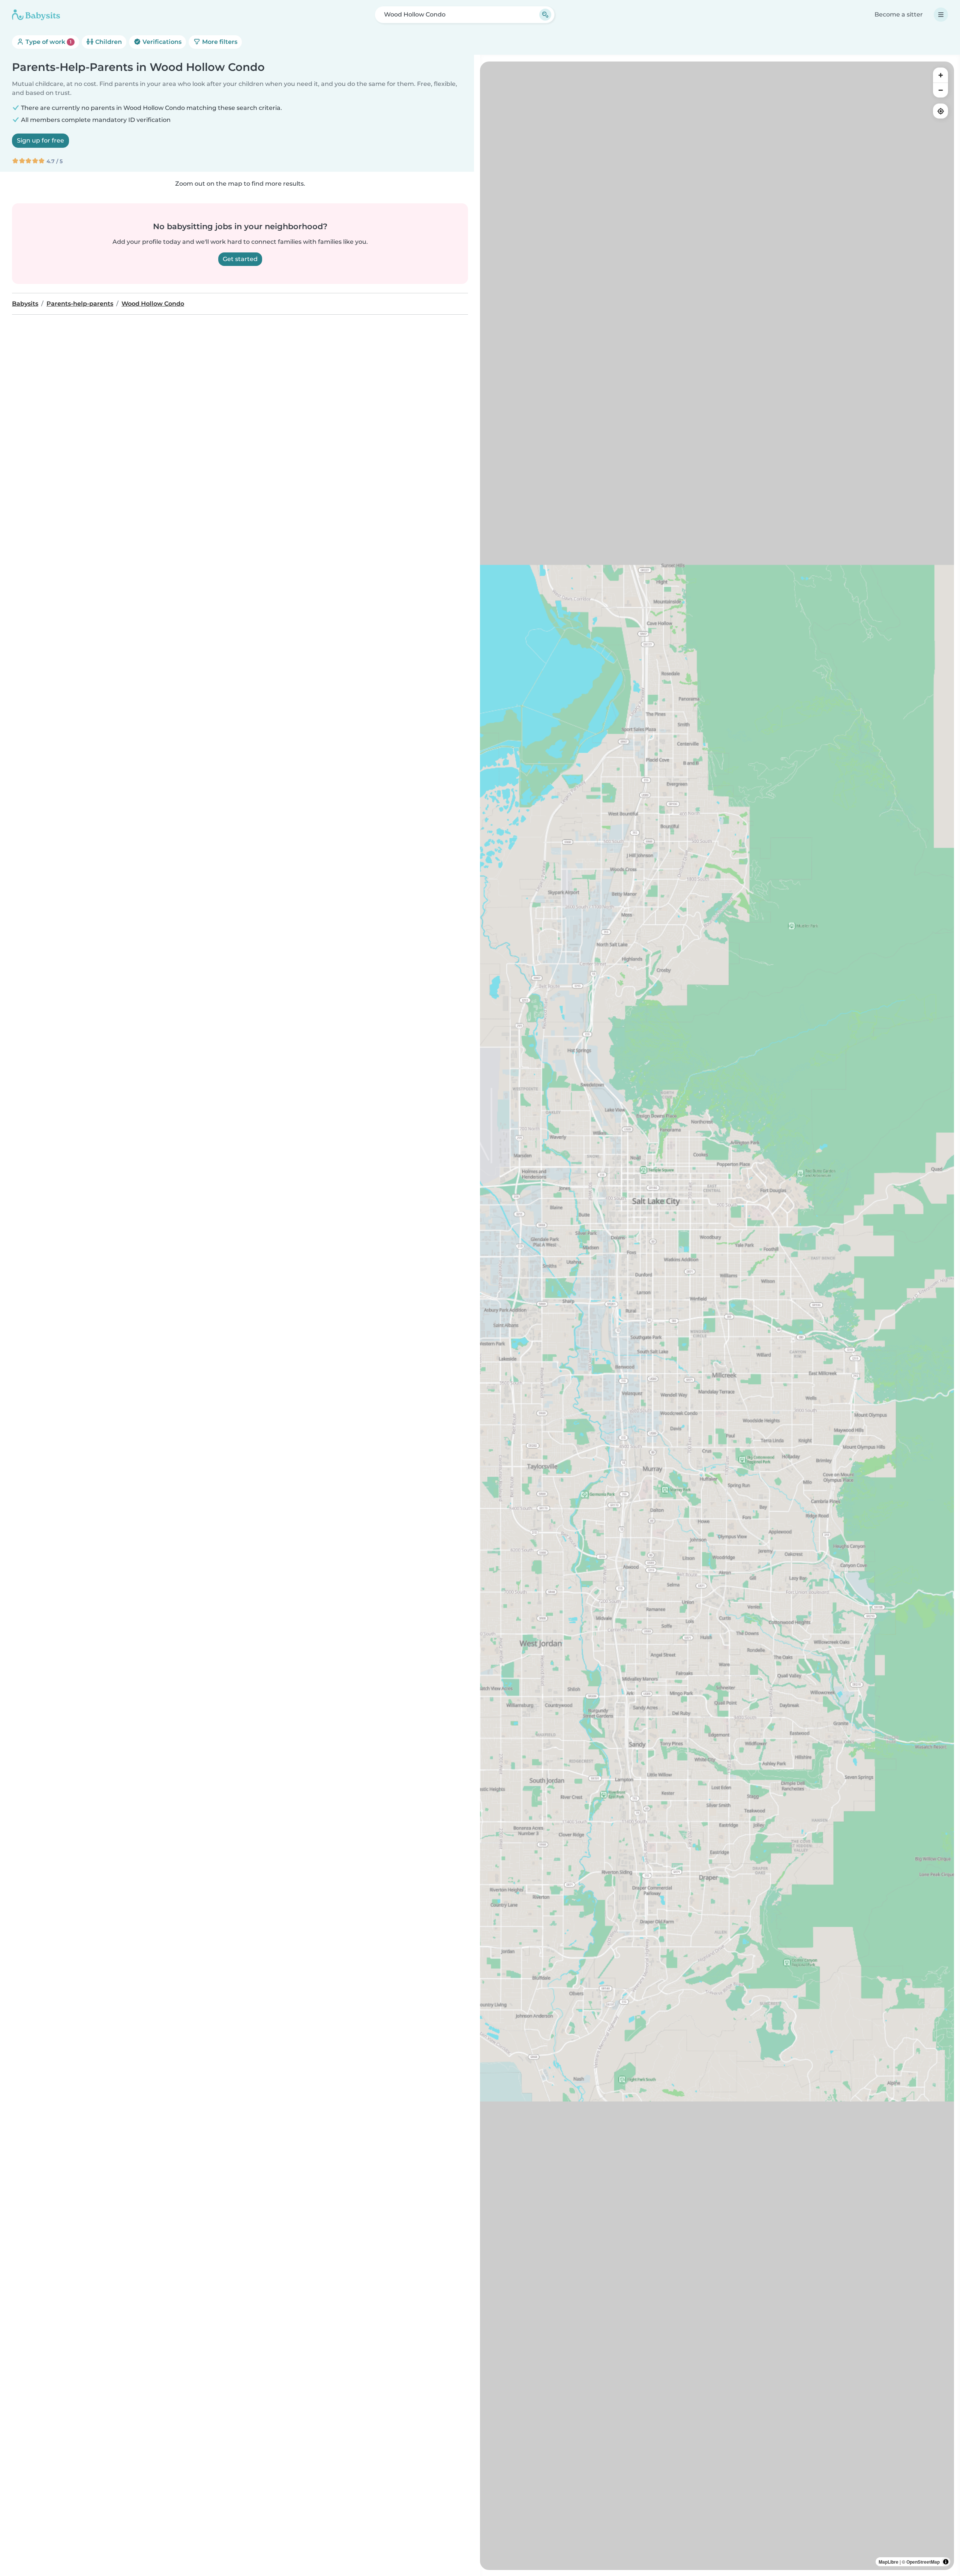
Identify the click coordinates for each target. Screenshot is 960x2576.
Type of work (48, 42)
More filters (219, 42)
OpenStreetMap (923, 2562)
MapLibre (889, 2562)
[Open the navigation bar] (941, 15)
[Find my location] (940, 111)
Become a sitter (899, 14)
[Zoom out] (940, 90)
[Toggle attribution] (946, 2562)
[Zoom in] (940, 75)
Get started (240, 259)
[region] (717, 1316)
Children (108, 42)
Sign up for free (40, 140)
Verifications (161, 42)
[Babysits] (36, 15)
